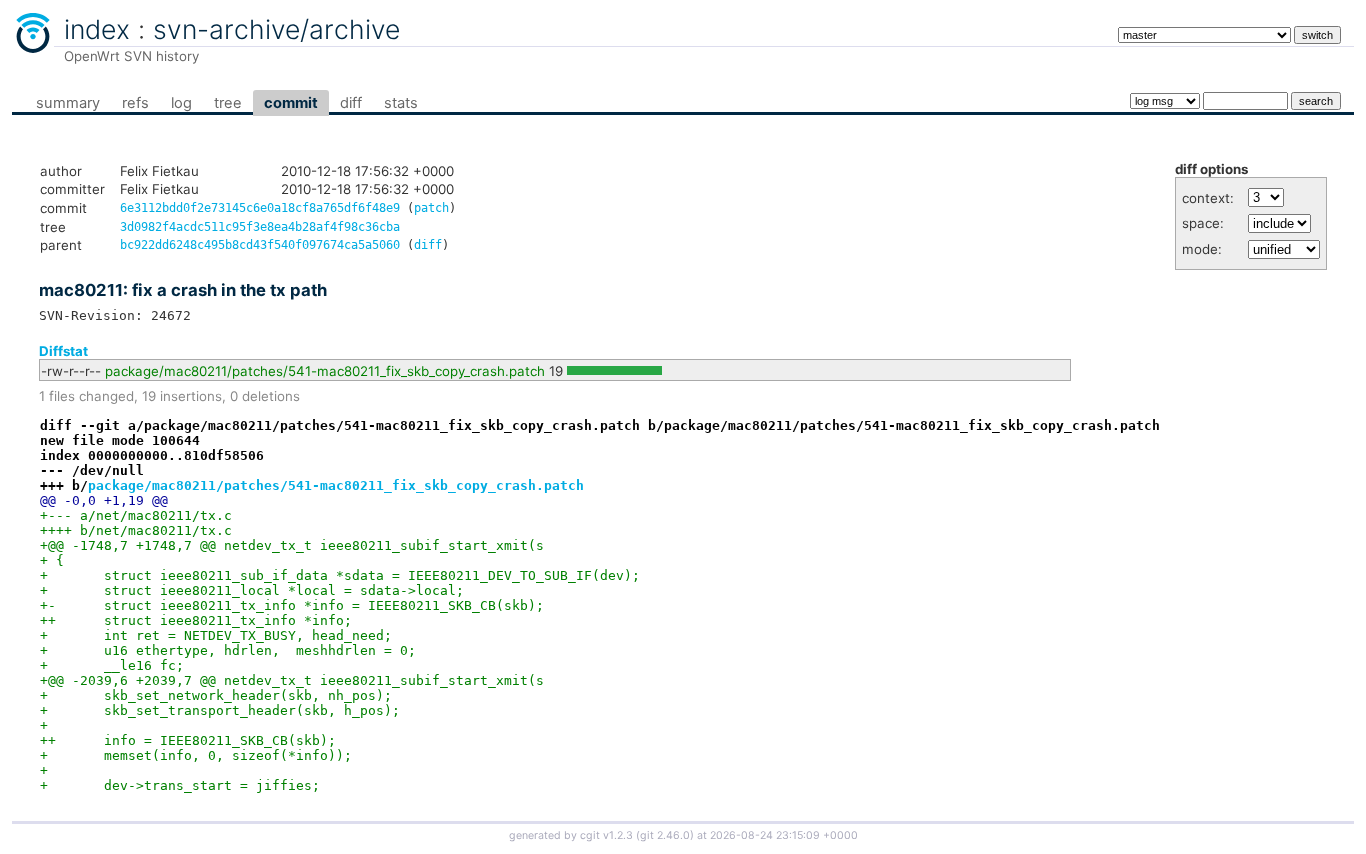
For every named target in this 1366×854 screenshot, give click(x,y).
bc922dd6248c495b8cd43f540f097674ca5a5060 (260, 245)
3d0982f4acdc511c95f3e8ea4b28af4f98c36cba (260, 227)
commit (291, 103)
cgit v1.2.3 (606, 835)
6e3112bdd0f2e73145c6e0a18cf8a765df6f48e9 (260, 208)
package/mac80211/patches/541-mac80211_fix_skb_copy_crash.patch (325, 371)
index (97, 29)
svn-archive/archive (276, 29)
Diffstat (63, 351)
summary (68, 103)
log (181, 103)
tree (228, 103)
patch (431, 208)
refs (135, 103)
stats (401, 103)
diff (351, 103)
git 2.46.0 (665, 835)
